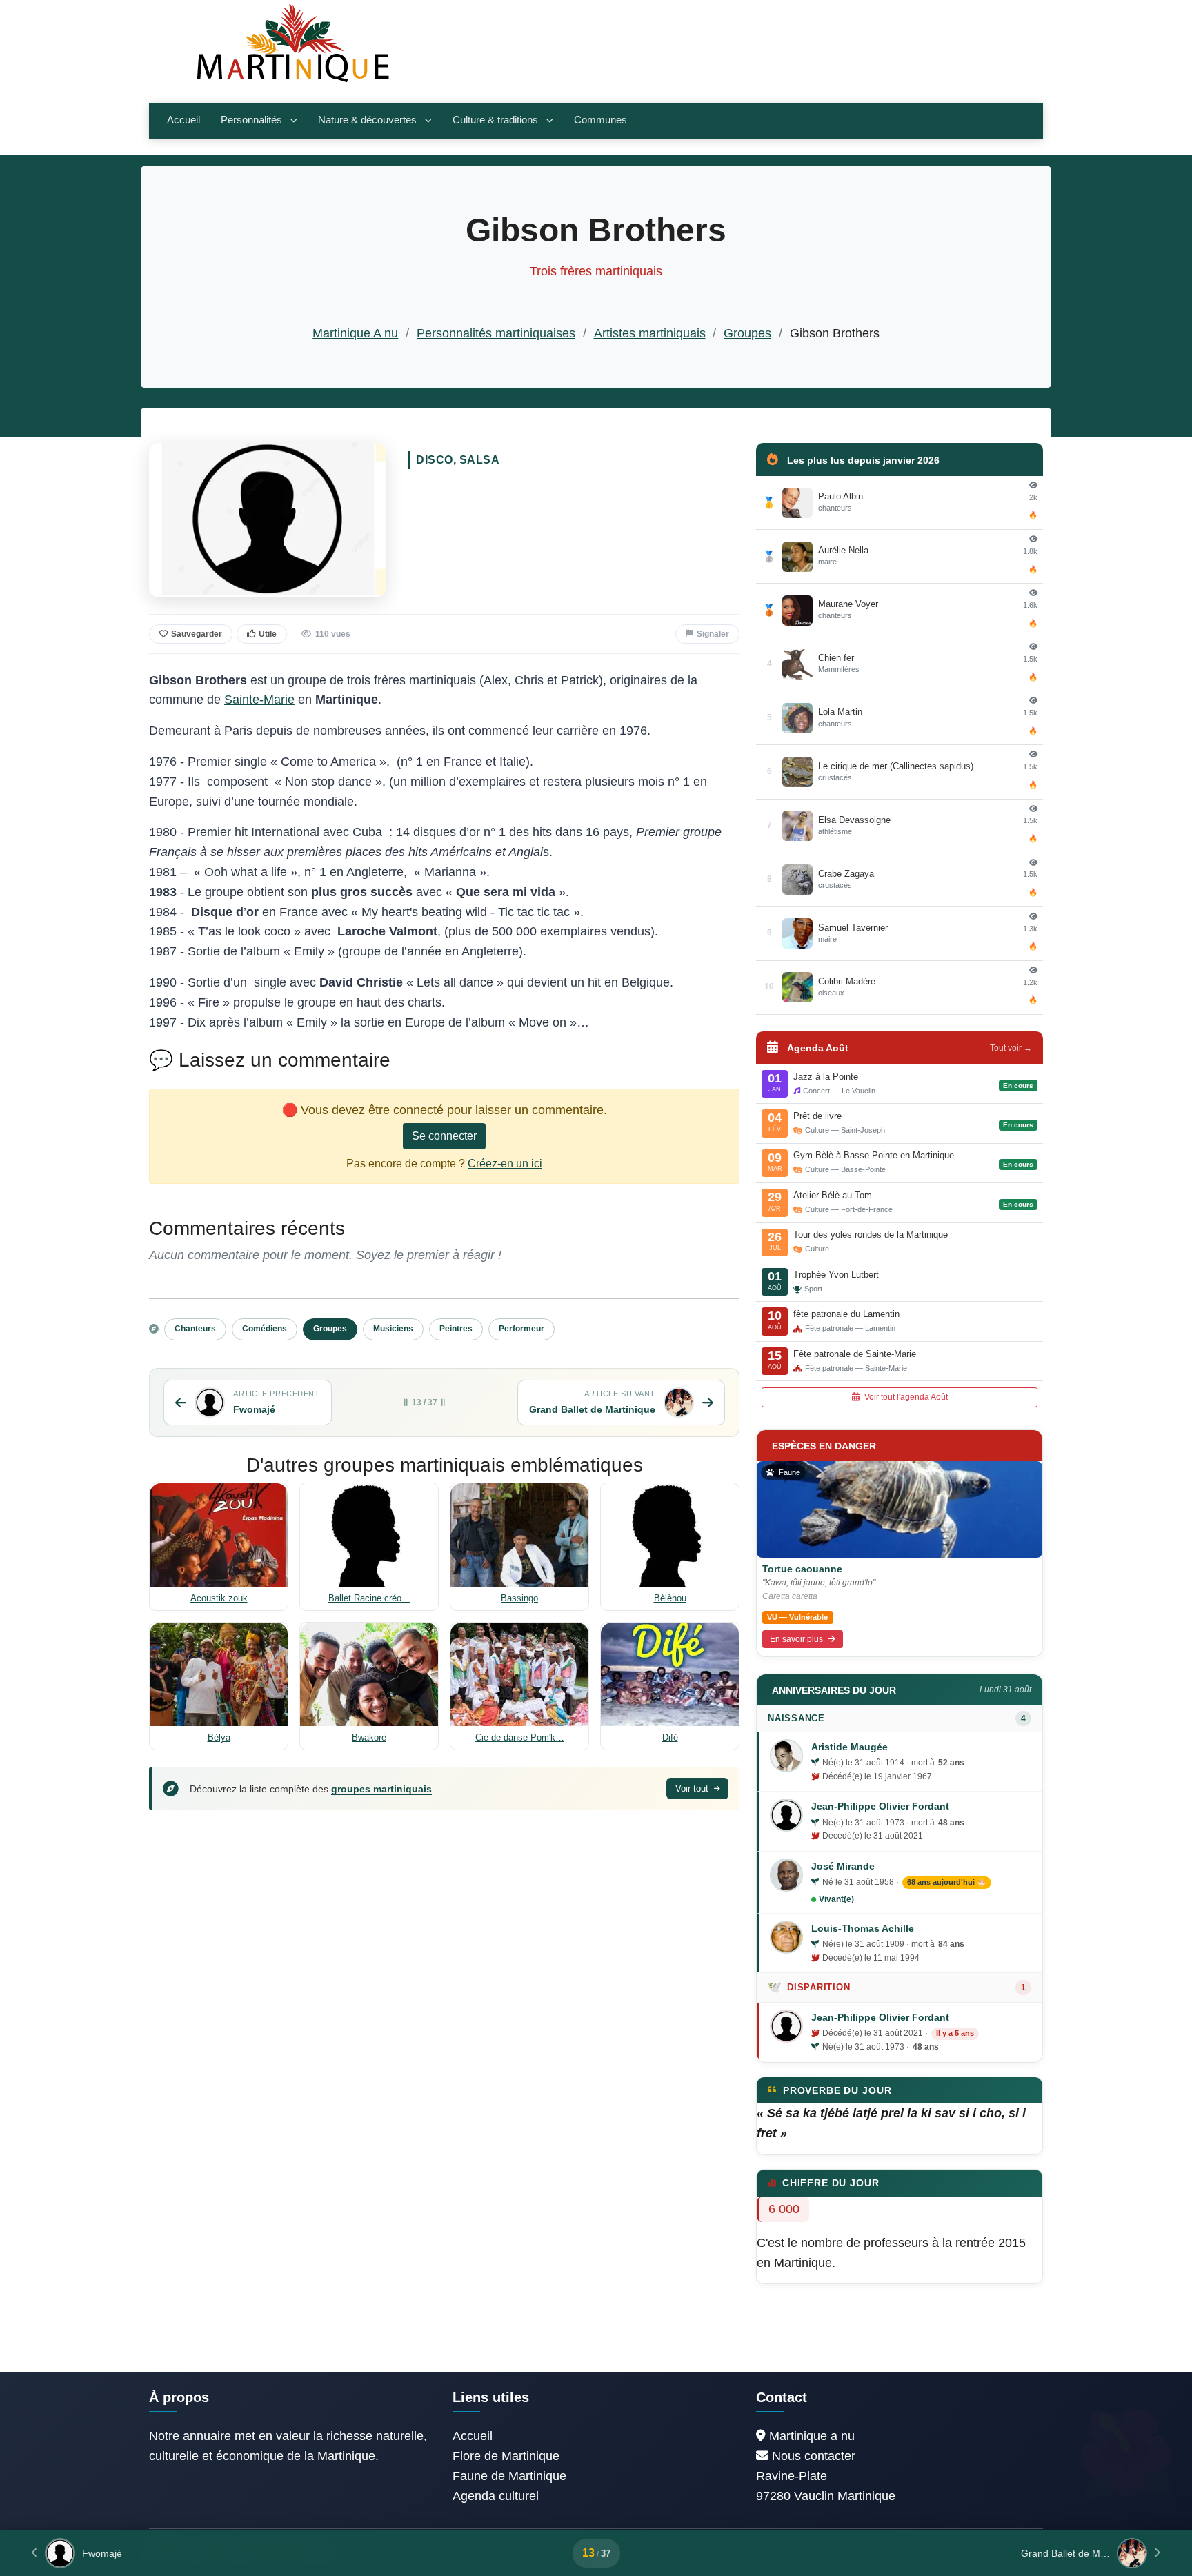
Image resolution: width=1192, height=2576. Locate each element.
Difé (670, 1737)
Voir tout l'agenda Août (905, 1397)
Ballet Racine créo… (369, 1598)
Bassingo (519, 1598)
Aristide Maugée (850, 1747)
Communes (600, 120)
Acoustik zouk (219, 1598)
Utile (268, 634)
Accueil (183, 120)
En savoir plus (797, 1639)
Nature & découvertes (367, 120)
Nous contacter (814, 2456)
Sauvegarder (197, 634)
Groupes (747, 333)
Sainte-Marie (259, 700)
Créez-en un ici (505, 1163)
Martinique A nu (355, 333)
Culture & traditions (495, 120)
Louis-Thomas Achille (863, 1928)
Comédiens (265, 1329)
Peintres (456, 1329)
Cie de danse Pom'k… (520, 1737)
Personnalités (251, 120)
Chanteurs (195, 1329)
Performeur (521, 1329)
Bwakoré (369, 1737)
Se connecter (444, 1136)
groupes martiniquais (381, 1789)
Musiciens (393, 1329)
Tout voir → (1011, 1048)
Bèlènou (670, 1598)
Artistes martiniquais (650, 333)
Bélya (219, 1737)
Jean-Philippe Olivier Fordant (880, 1806)
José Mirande (843, 1866)
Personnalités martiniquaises (496, 333)
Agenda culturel (496, 2496)
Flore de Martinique (506, 2456)
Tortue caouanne (802, 1569)
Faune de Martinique (509, 2476)
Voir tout (693, 1789)
